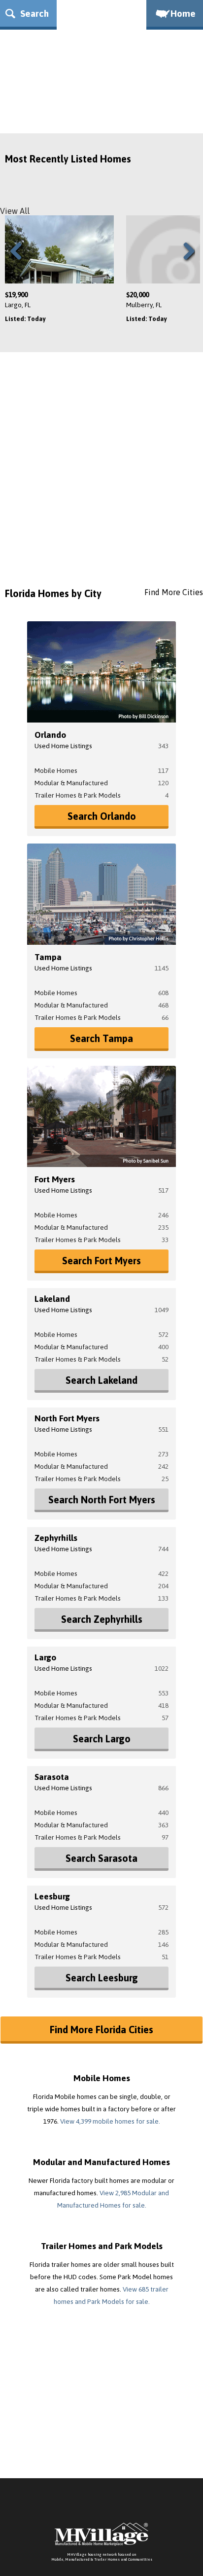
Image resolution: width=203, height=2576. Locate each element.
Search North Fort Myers (102, 1500)
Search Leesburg (102, 1978)
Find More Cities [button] (174, 592)
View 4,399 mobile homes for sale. (110, 2121)
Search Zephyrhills (102, 1619)
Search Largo (102, 1739)
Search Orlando (102, 816)
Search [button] (33, 13)
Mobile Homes (56, 770)
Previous (20, 263)
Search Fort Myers (101, 1261)
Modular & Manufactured (71, 783)
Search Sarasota (101, 1858)
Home (183, 13)
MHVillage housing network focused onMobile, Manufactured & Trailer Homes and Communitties (102, 2557)
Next (187, 263)
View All (15, 211)
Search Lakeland (101, 1380)
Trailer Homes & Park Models (78, 795)
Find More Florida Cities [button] (101, 2030)
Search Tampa (101, 1038)
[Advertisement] (101, 474)
